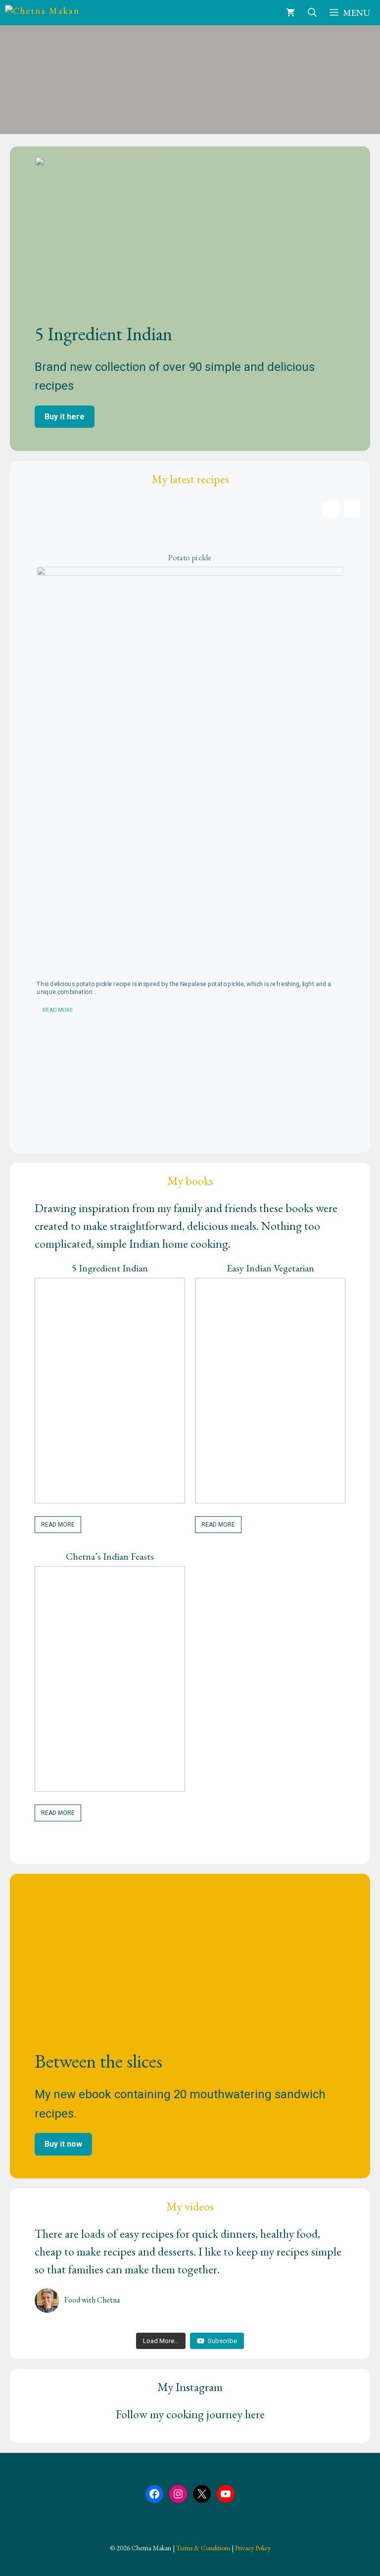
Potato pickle (190, 558)
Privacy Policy (253, 2548)
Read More (58, 1011)
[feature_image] (190, 770)
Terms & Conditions (203, 2548)
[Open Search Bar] (312, 13)
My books (190, 1181)
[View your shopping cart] (290, 13)
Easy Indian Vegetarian (270, 1268)
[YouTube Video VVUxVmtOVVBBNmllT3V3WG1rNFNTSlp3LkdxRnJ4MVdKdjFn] (88, 2326)
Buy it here (65, 417)
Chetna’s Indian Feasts (110, 1556)
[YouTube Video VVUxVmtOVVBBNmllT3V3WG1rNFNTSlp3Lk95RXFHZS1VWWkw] (292, 2326)
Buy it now (63, 2144)
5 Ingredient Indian (110, 1268)
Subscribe (222, 2341)
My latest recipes (190, 479)
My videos (190, 2206)
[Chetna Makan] (50, 13)
